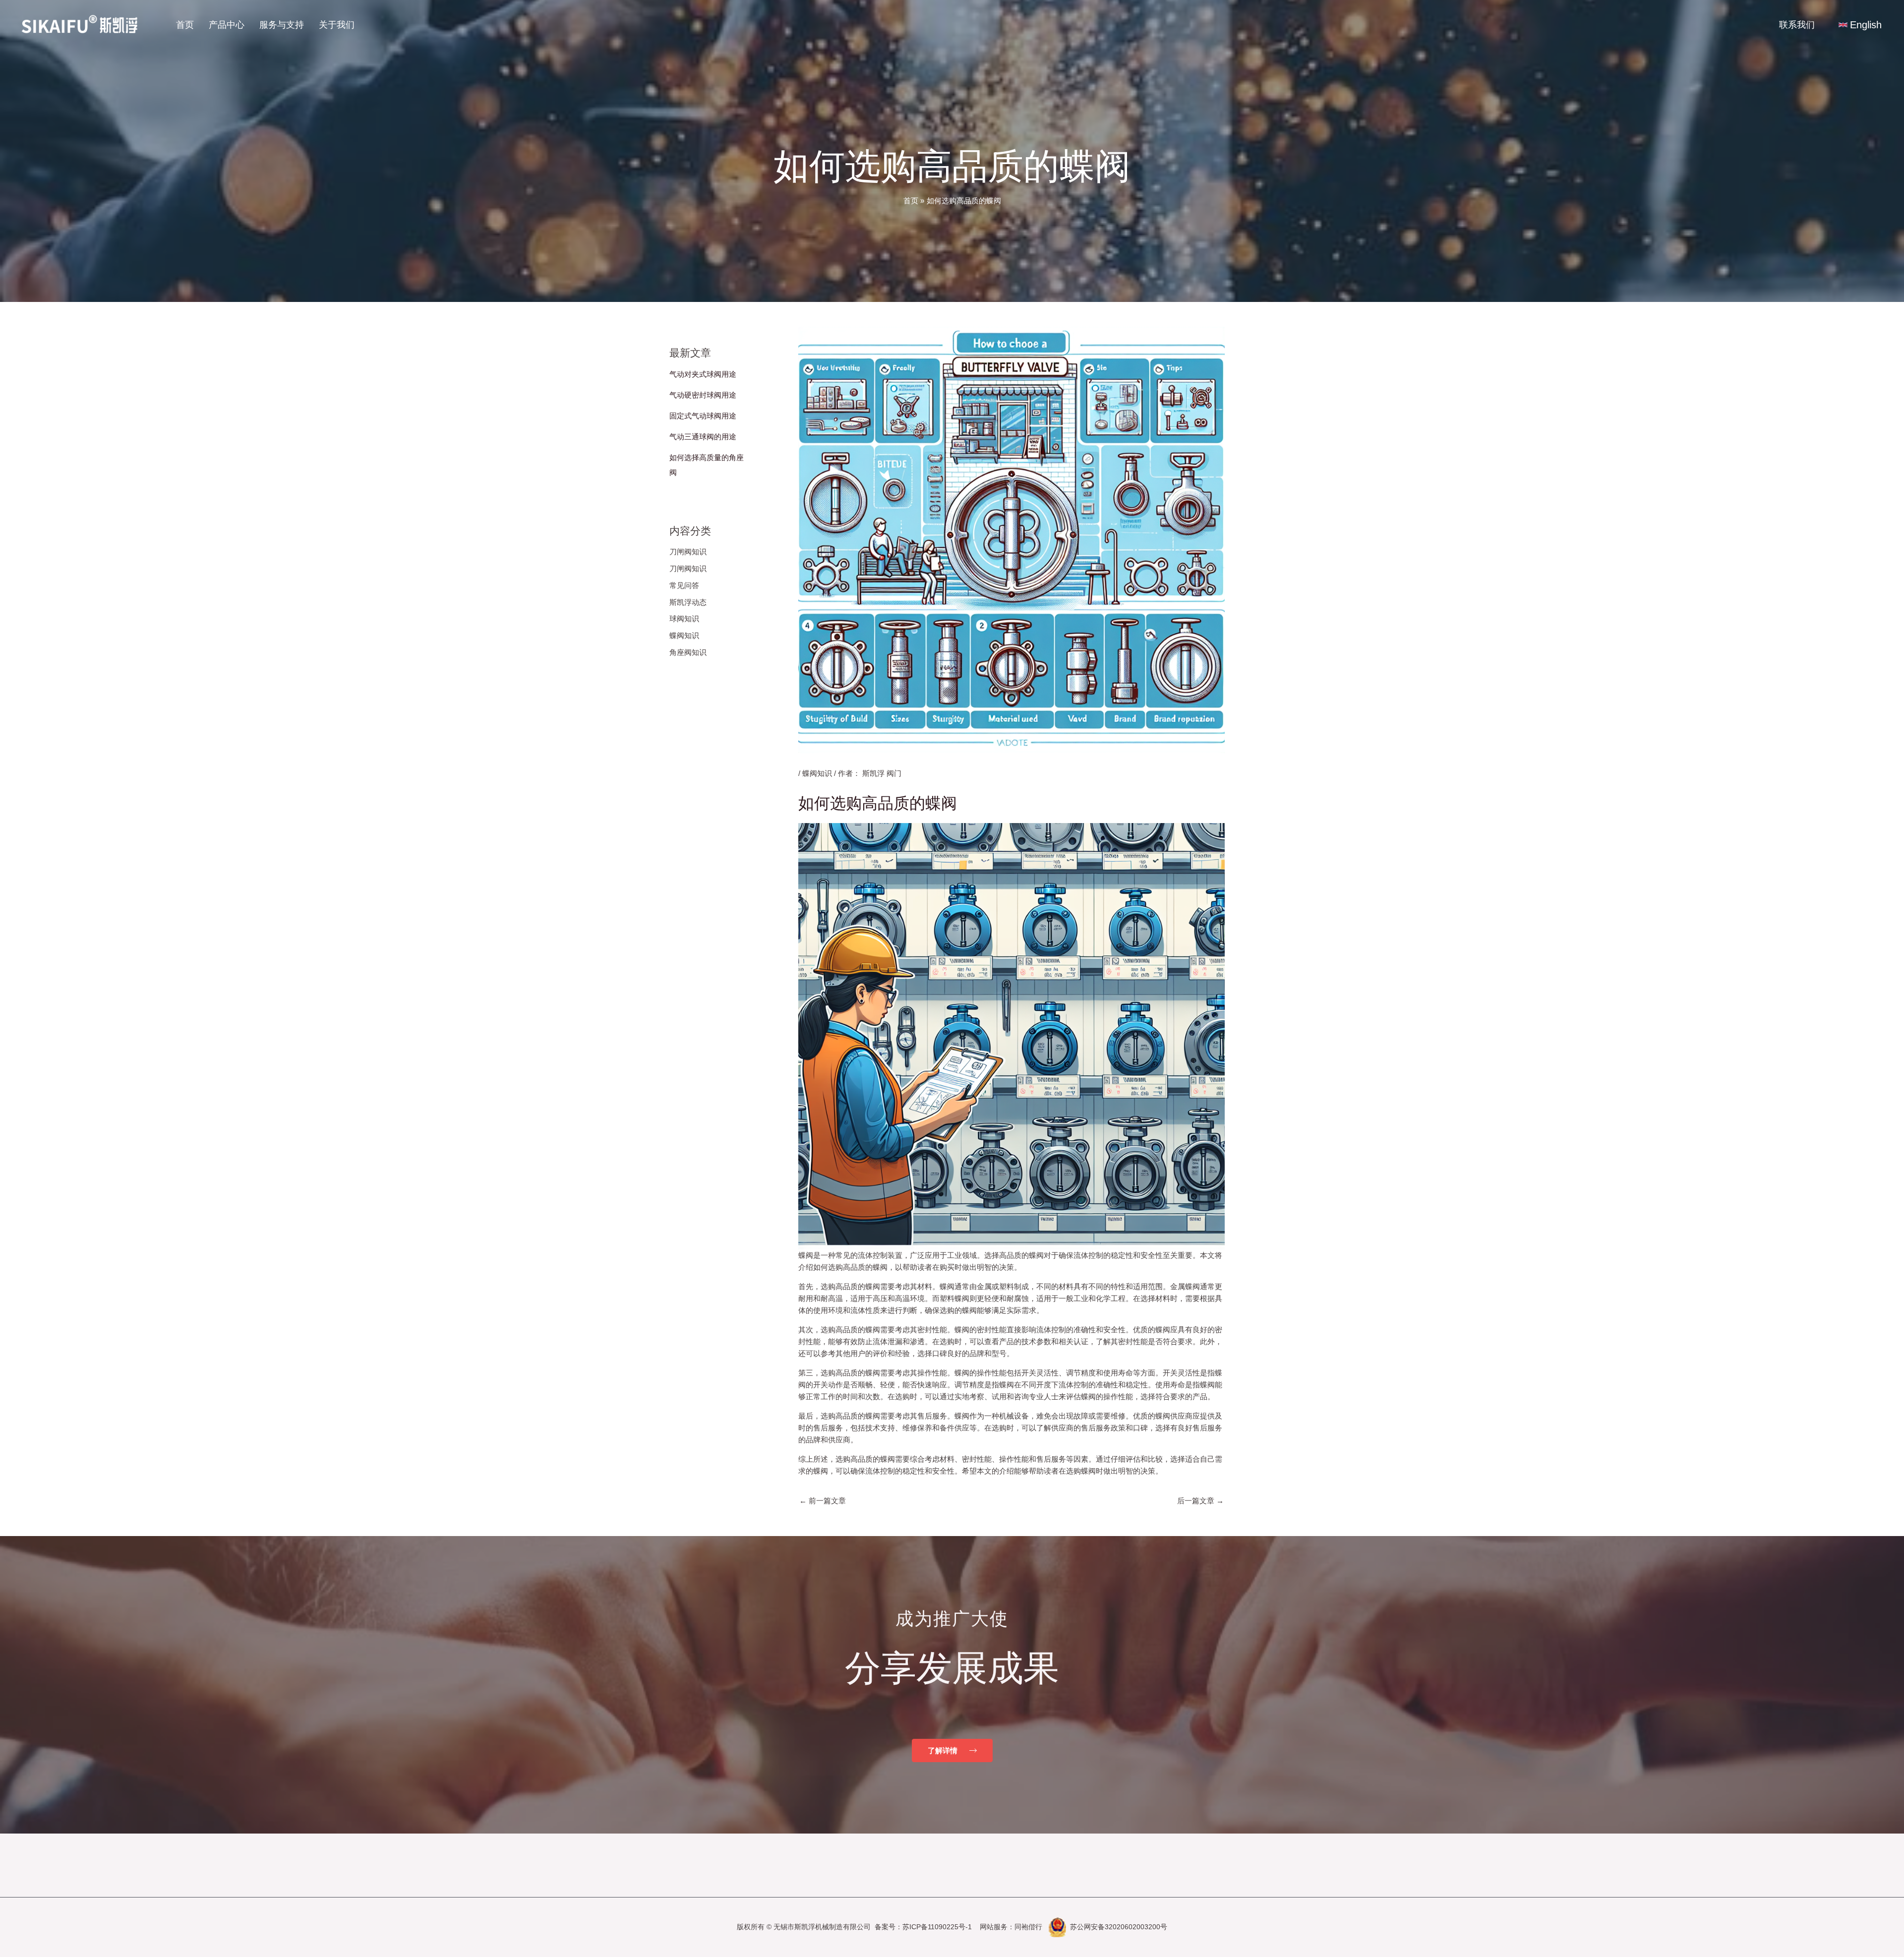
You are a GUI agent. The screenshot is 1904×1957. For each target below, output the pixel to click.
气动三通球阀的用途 (703, 437)
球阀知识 (684, 619)
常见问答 (684, 585)
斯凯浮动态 (688, 602)
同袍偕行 (1028, 1927)
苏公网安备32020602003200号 (1119, 1927)
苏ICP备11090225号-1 (937, 1927)
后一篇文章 (1200, 1501)
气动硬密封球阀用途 (703, 395)
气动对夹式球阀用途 (703, 374)
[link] (1860, 25)
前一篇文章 (823, 1501)
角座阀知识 (688, 652)
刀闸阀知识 (688, 552)
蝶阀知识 (684, 635)
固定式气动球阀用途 (703, 416)
